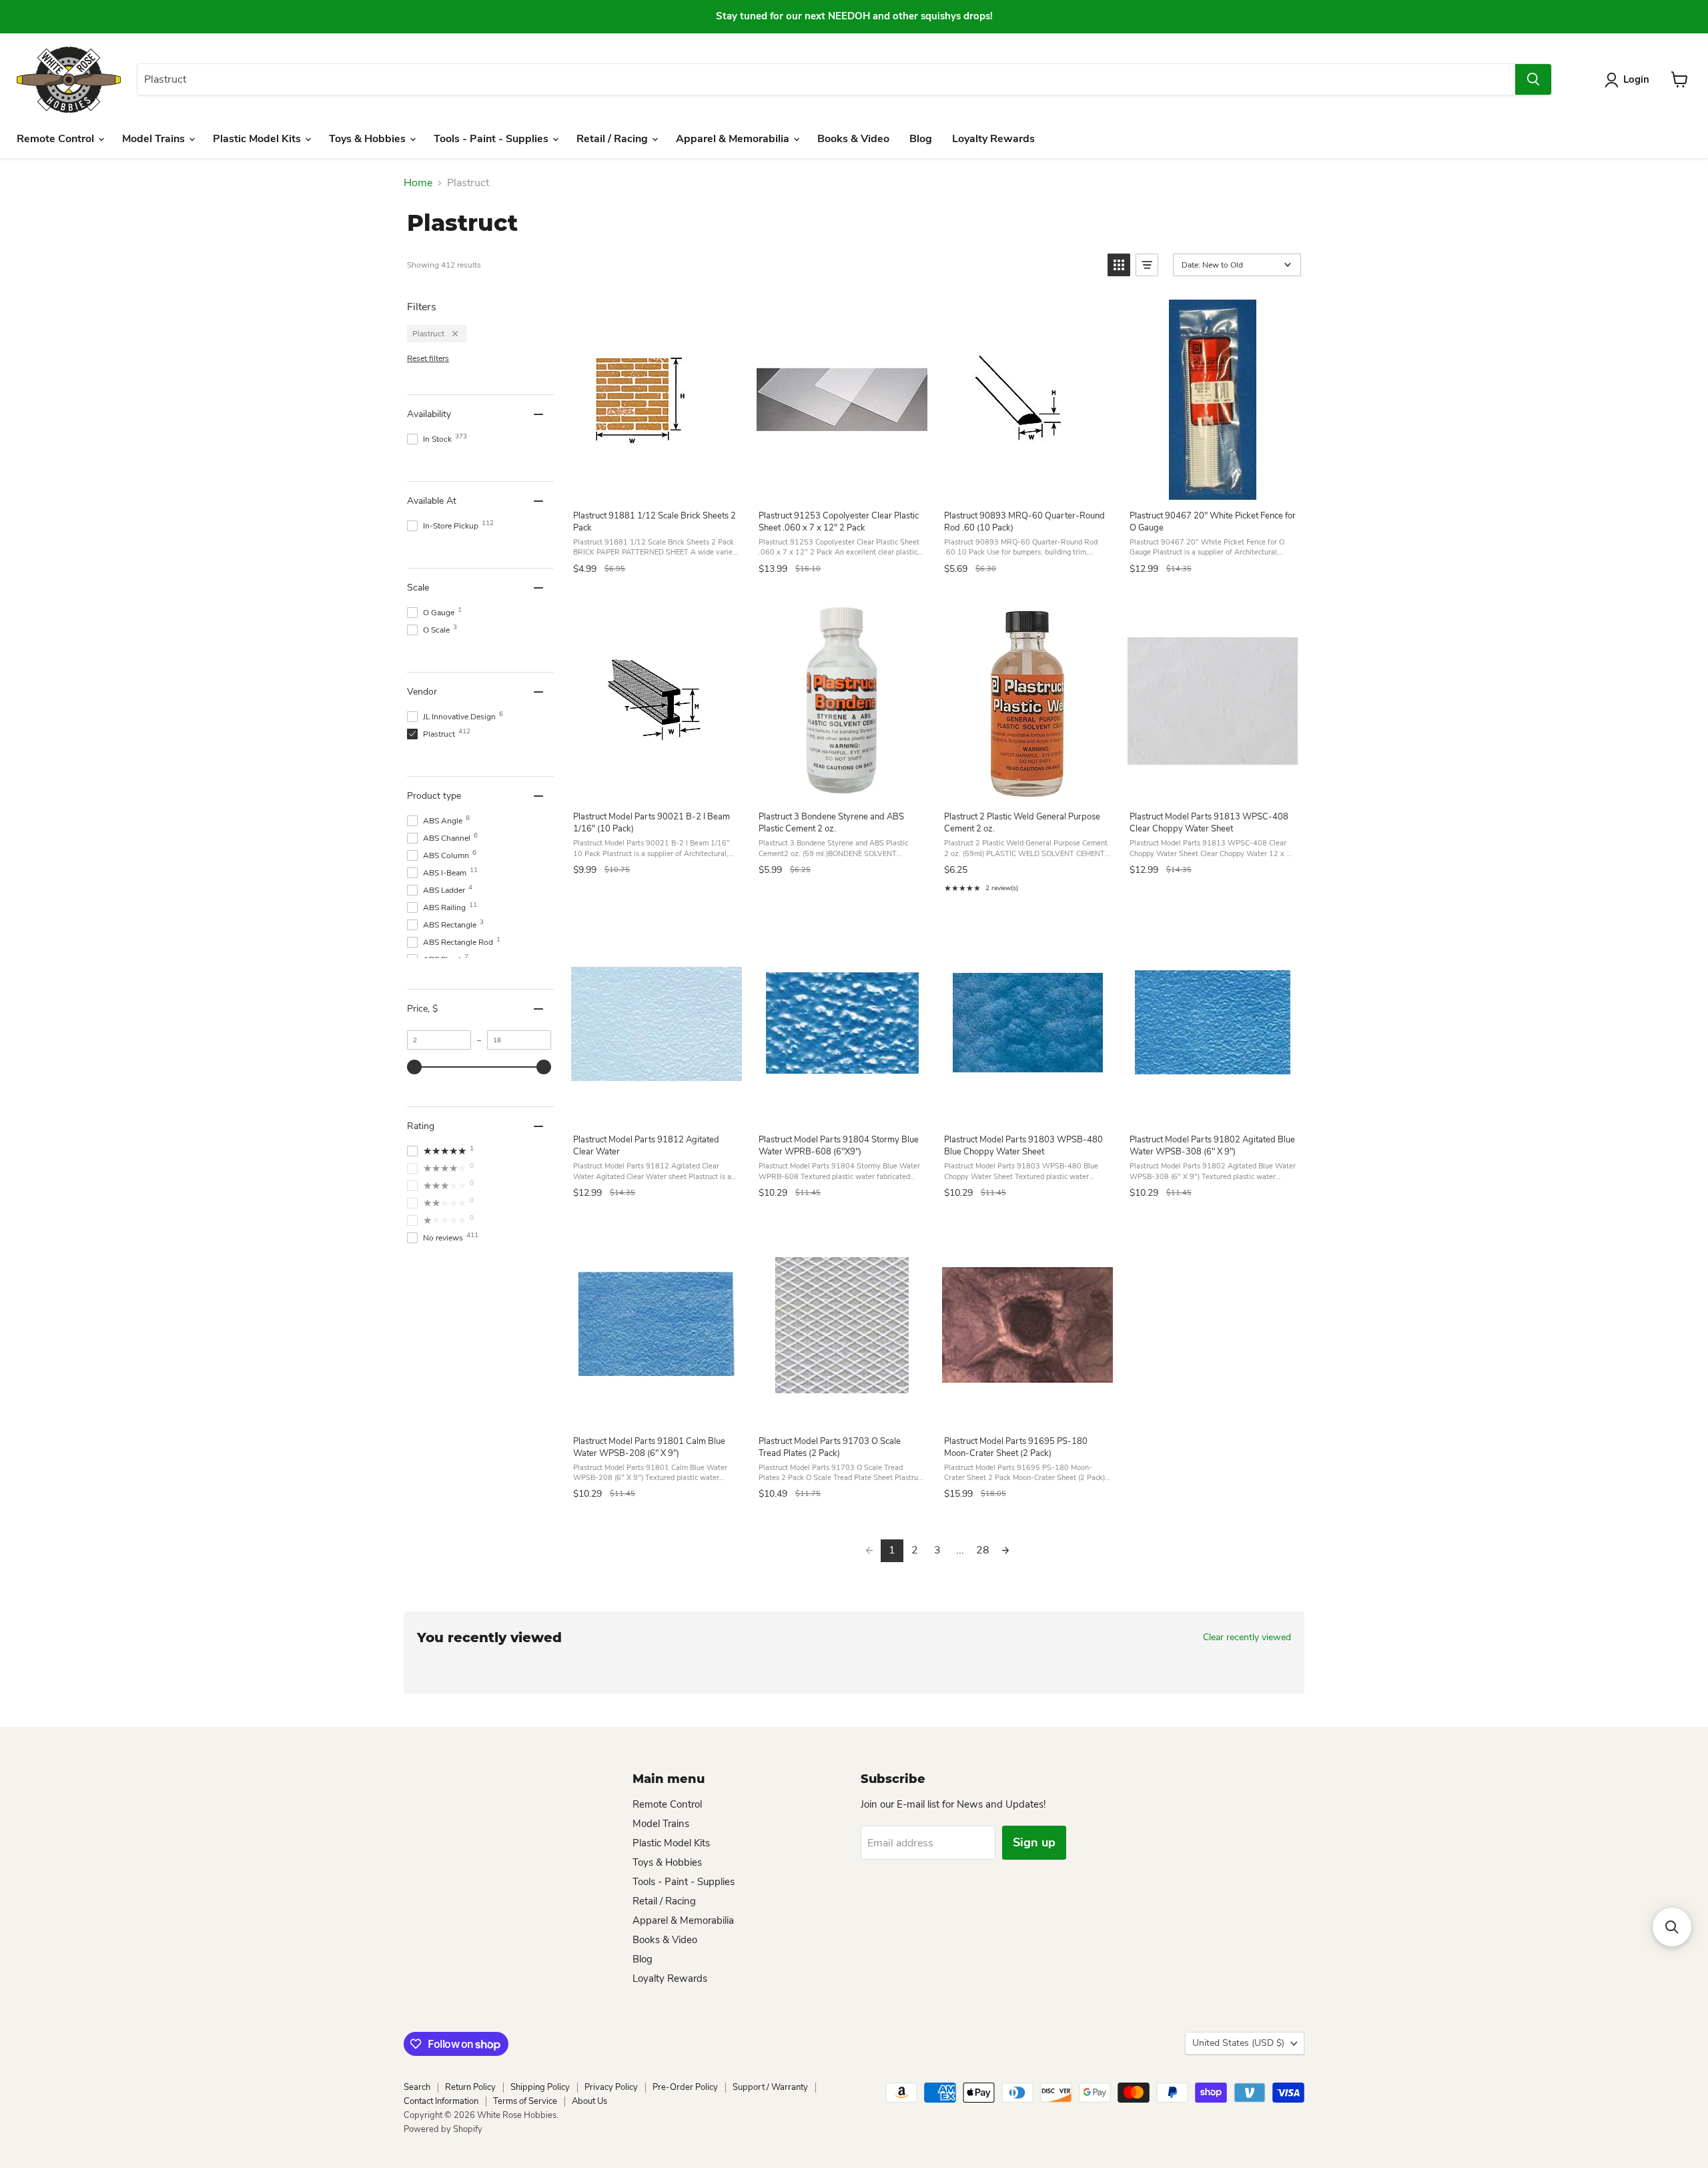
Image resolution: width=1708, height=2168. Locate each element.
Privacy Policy (611, 2087)
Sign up (1034, 1842)
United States (1238, 2043)
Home (418, 183)
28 (983, 1550)
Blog (921, 139)
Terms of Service (525, 2101)
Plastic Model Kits (258, 139)
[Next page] (1005, 1551)
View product (656, 485)
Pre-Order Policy (685, 2087)
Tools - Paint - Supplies (492, 139)
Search (417, 2087)
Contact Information (441, 2101)
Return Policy (470, 2087)
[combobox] (826, 79)
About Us (589, 2101)
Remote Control (57, 139)
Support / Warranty (770, 2087)
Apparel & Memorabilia (734, 139)
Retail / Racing (613, 139)
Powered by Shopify (443, 2129)
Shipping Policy (540, 2087)
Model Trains (155, 139)
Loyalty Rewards (993, 139)
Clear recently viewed (1247, 1638)
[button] (1119, 265)
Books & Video (853, 139)
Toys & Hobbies (369, 139)
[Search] (1533, 79)
